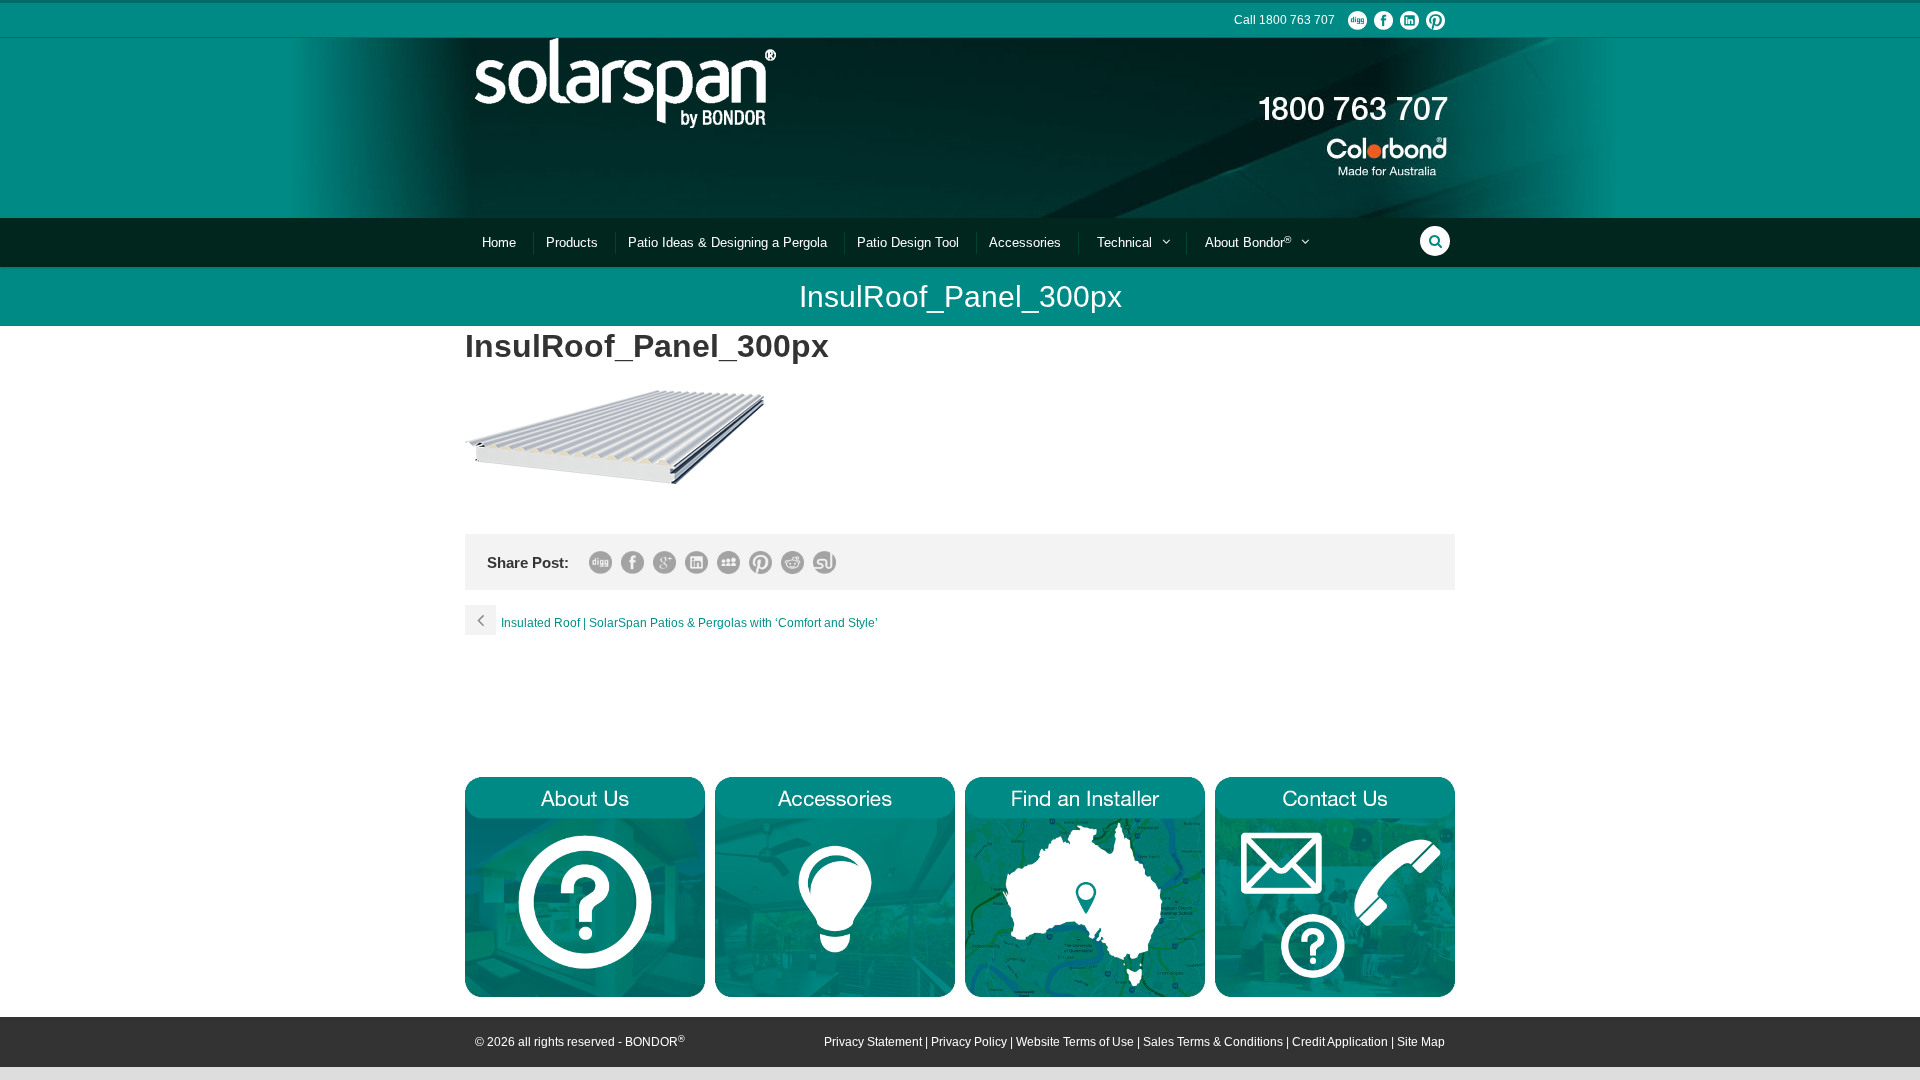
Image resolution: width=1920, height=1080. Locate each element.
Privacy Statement (873, 1042)
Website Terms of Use (1075, 1042)
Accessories (1025, 242)
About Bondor (1248, 242)
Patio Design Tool (908, 242)
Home (499, 242)
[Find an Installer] (1085, 886)
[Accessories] (835, 886)
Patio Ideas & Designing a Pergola (727, 242)
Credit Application (1340, 1042)
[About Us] (585, 886)
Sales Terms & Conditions (1213, 1042)
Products (572, 242)
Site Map (1421, 1042)
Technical (1124, 242)
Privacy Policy (969, 1042)
